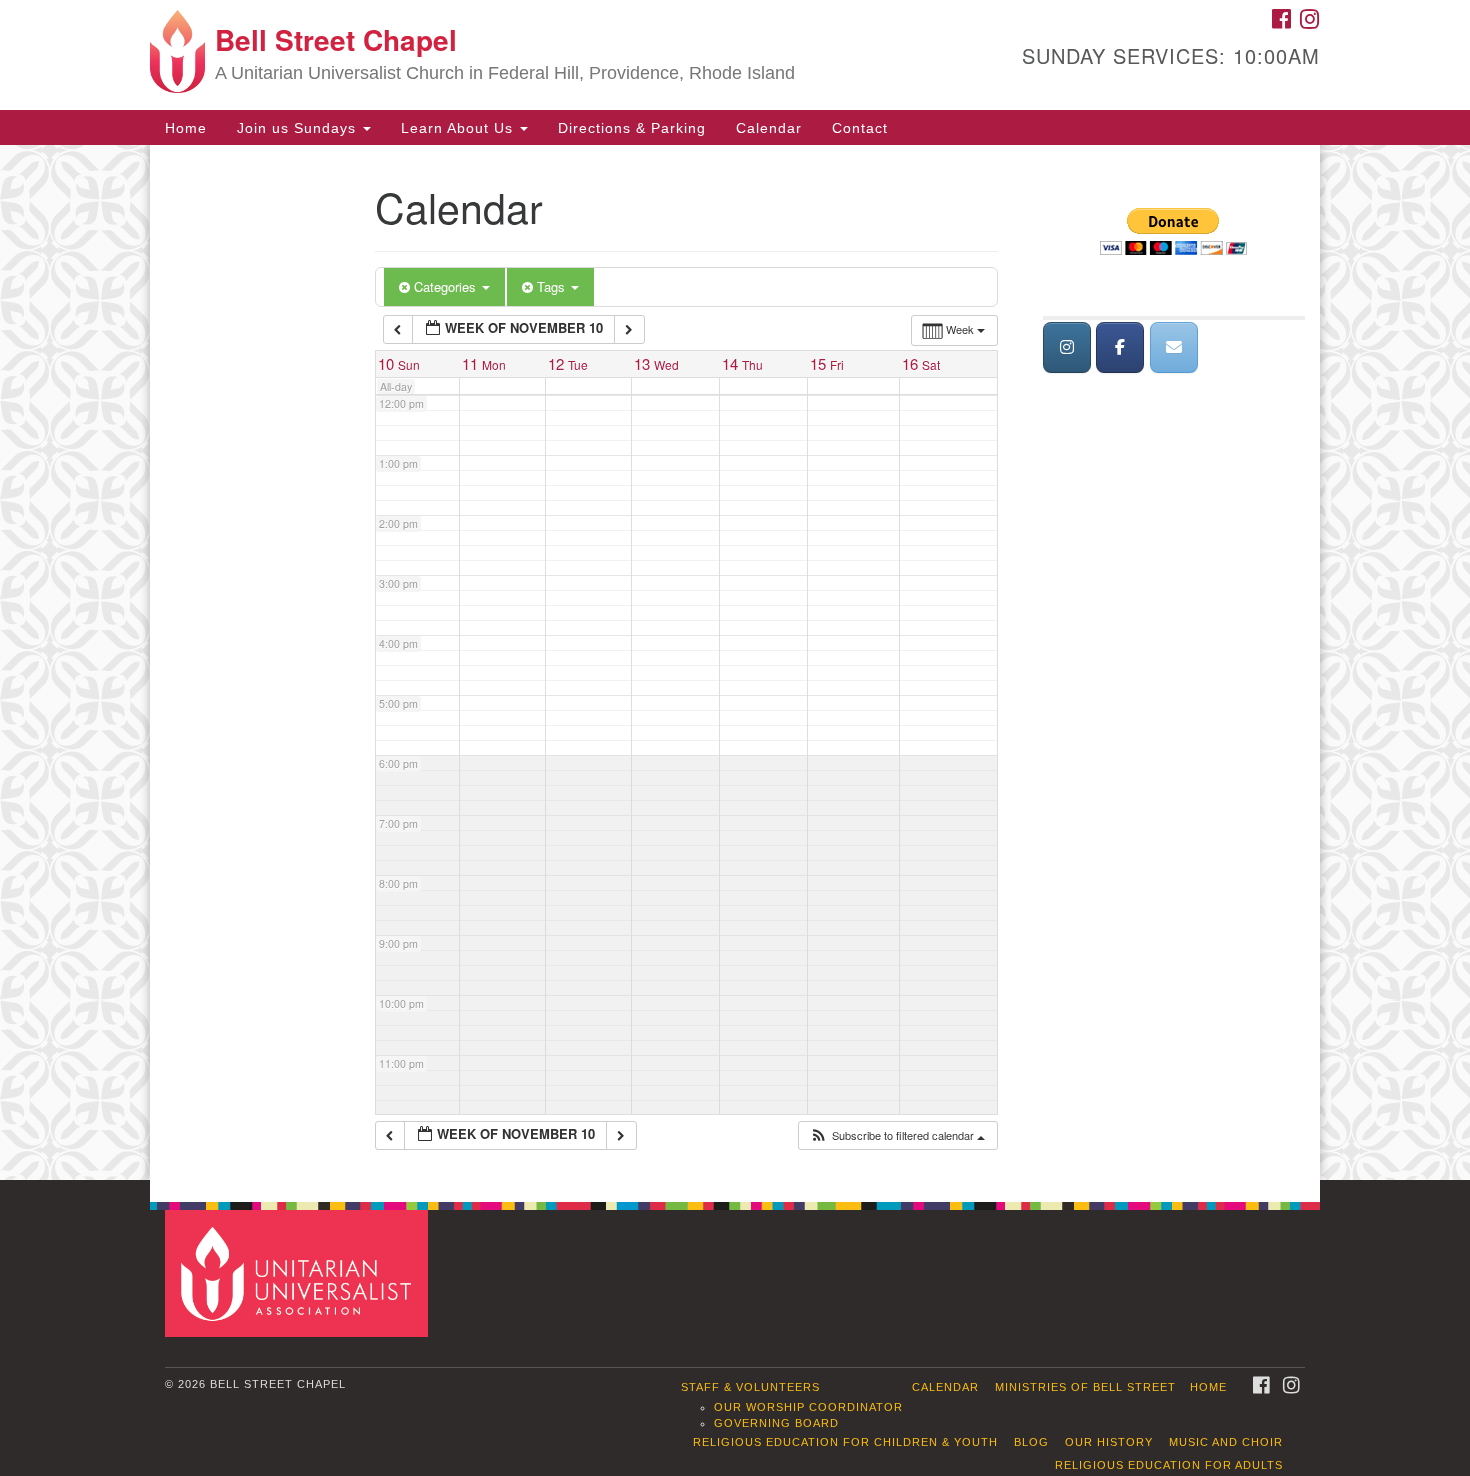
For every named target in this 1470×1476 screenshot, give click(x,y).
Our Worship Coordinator (808, 1407)
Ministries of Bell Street (1085, 1387)
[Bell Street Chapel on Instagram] (1067, 347)
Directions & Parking (632, 128)
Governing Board (776, 1423)
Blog (1031, 1442)
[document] (735, 662)
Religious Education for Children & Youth (845, 1442)
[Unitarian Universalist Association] (299, 1272)
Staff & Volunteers (750, 1387)
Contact (860, 128)
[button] (897, 1135)
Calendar (769, 128)
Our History (1109, 1442)
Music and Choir (1226, 1442)
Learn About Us (459, 128)
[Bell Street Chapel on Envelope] (1174, 347)
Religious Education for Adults (1169, 1465)
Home (186, 128)
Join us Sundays (299, 128)
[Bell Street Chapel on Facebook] (1120, 347)
